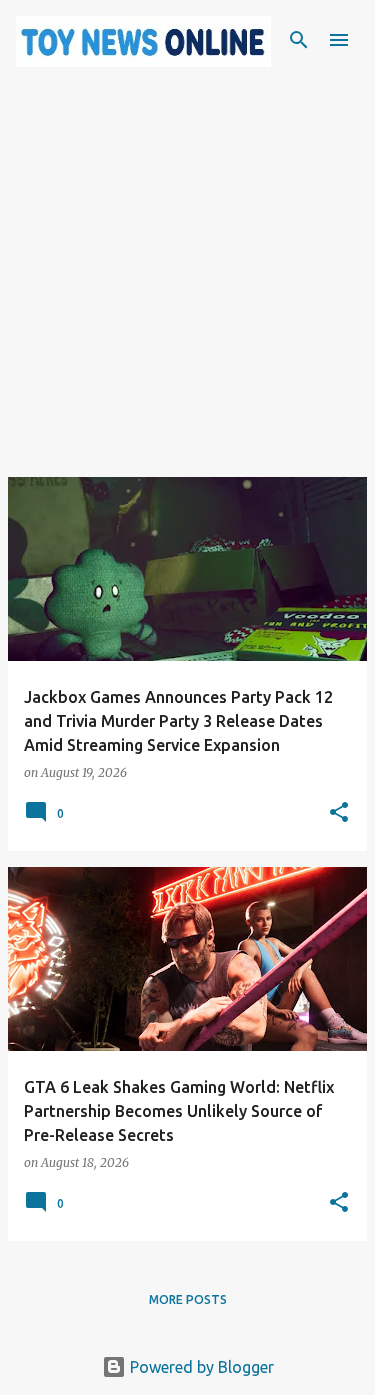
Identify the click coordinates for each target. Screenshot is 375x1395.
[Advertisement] (187, 289)
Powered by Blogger (200, 1367)
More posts (188, 1299)
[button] (339, 813)
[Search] (299, 40)
